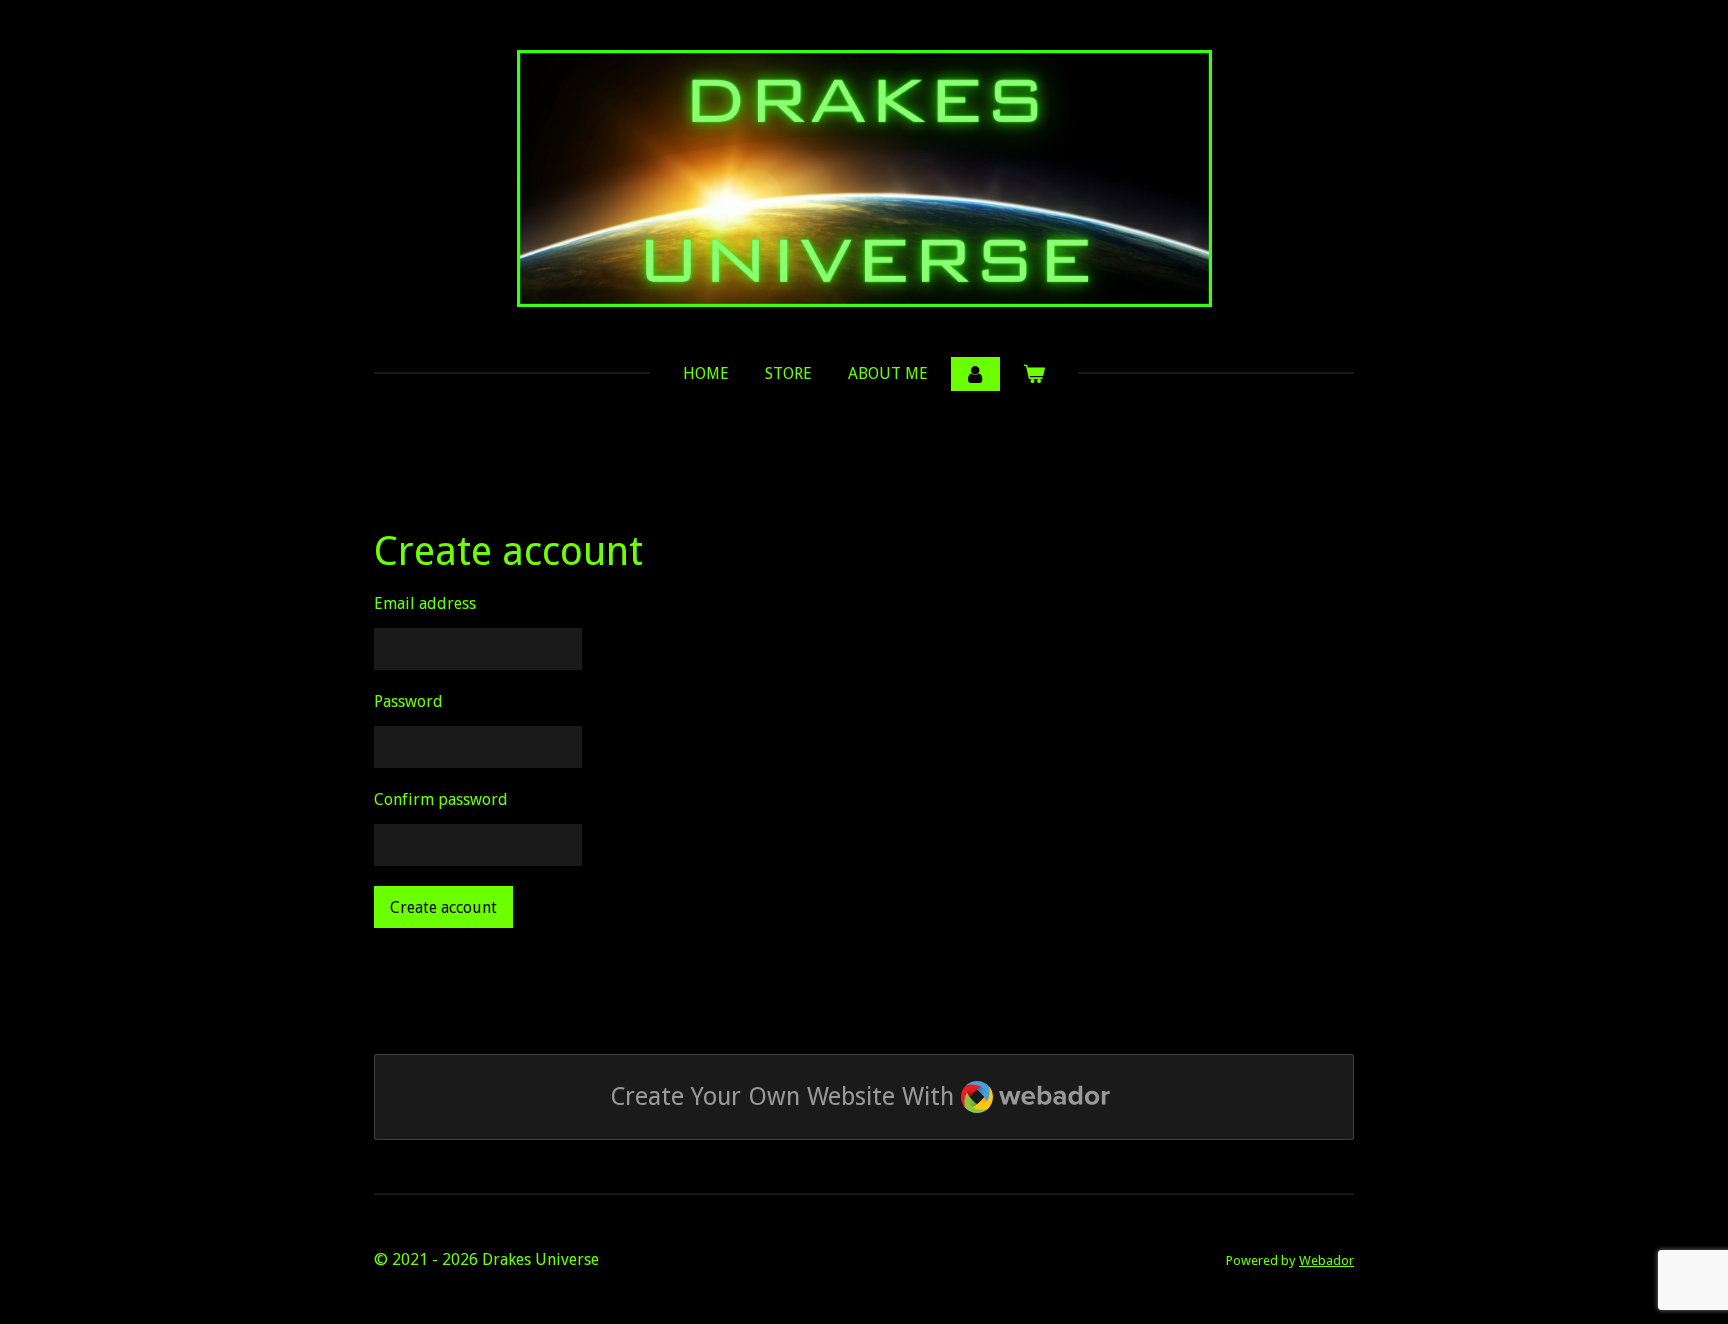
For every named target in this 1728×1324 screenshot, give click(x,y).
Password (408, 701)
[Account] (975, 374)
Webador (1326, 1260)
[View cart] (1034, 374)
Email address (425, 603)
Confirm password (441, 799)
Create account (443, 907)
